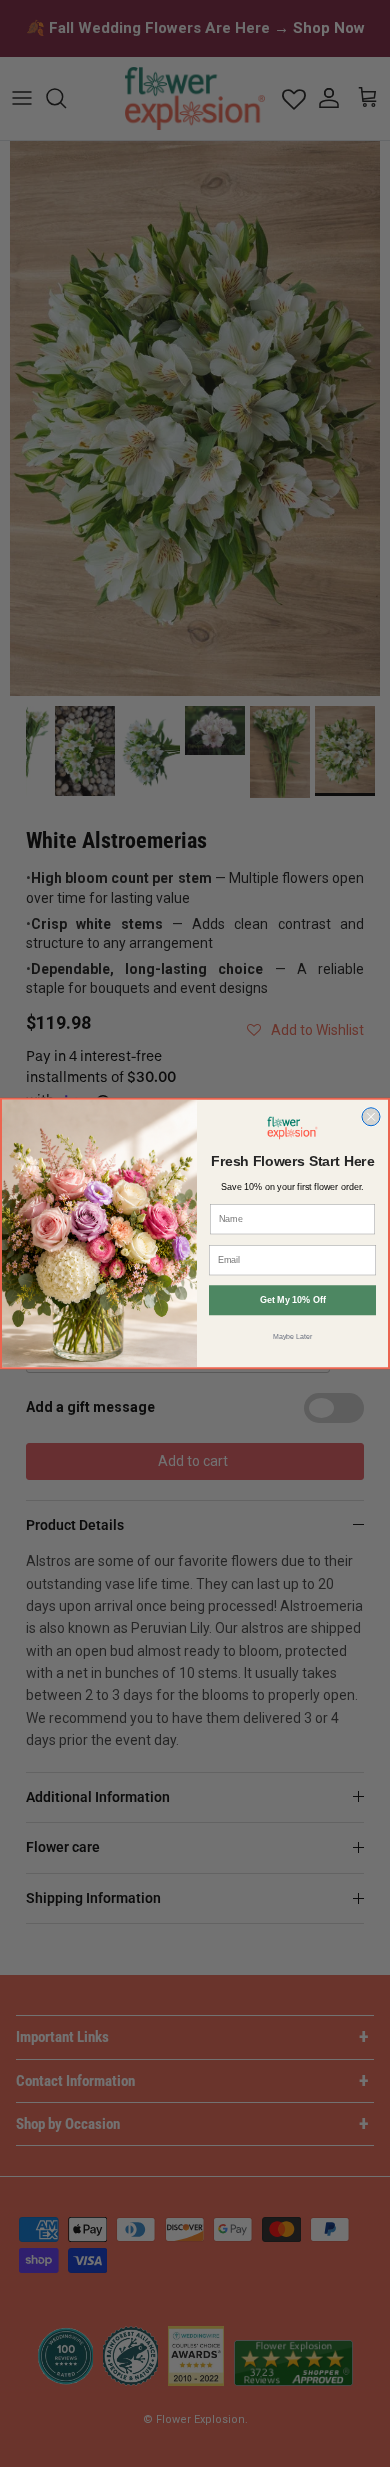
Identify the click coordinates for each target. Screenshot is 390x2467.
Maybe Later (293, 1336)
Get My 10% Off (293, 1300)
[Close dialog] (371, 1117)
